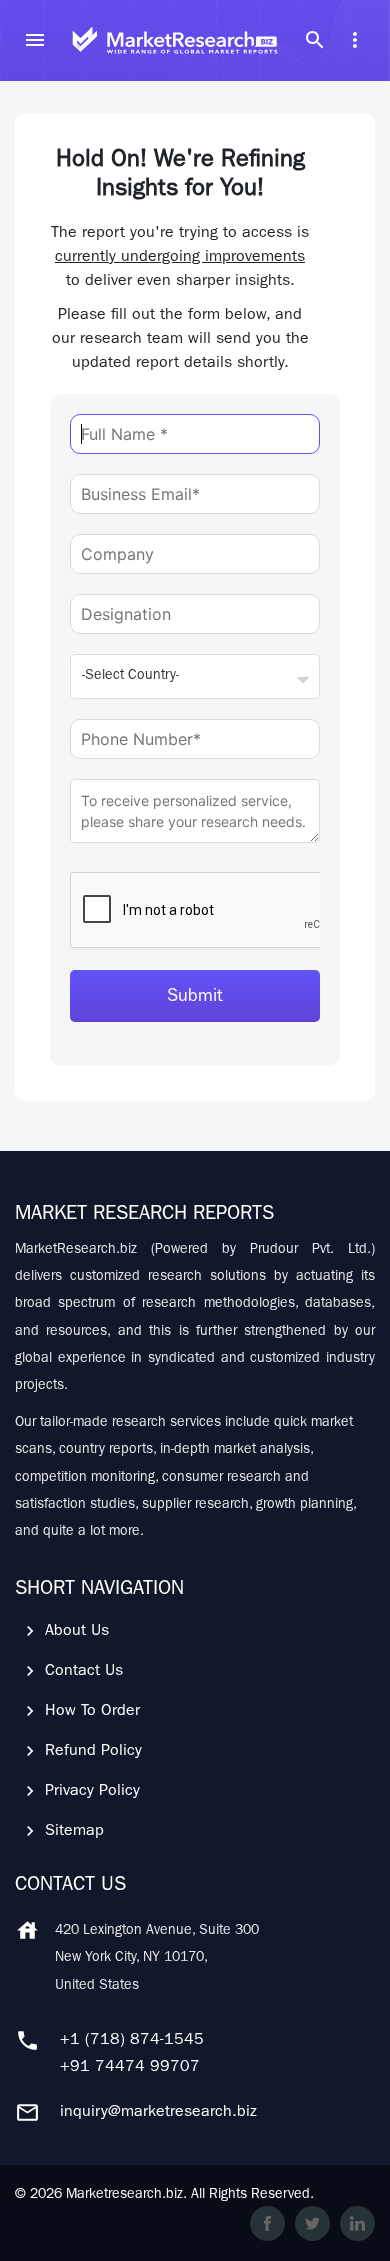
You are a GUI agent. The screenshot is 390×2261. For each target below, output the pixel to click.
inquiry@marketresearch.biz (158, 2113)
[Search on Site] (315, 40)
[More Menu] (355, 40)
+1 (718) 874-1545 (132, 2041)
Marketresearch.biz (124, 2195)
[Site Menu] (35, 40)
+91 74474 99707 (130, 2068)
